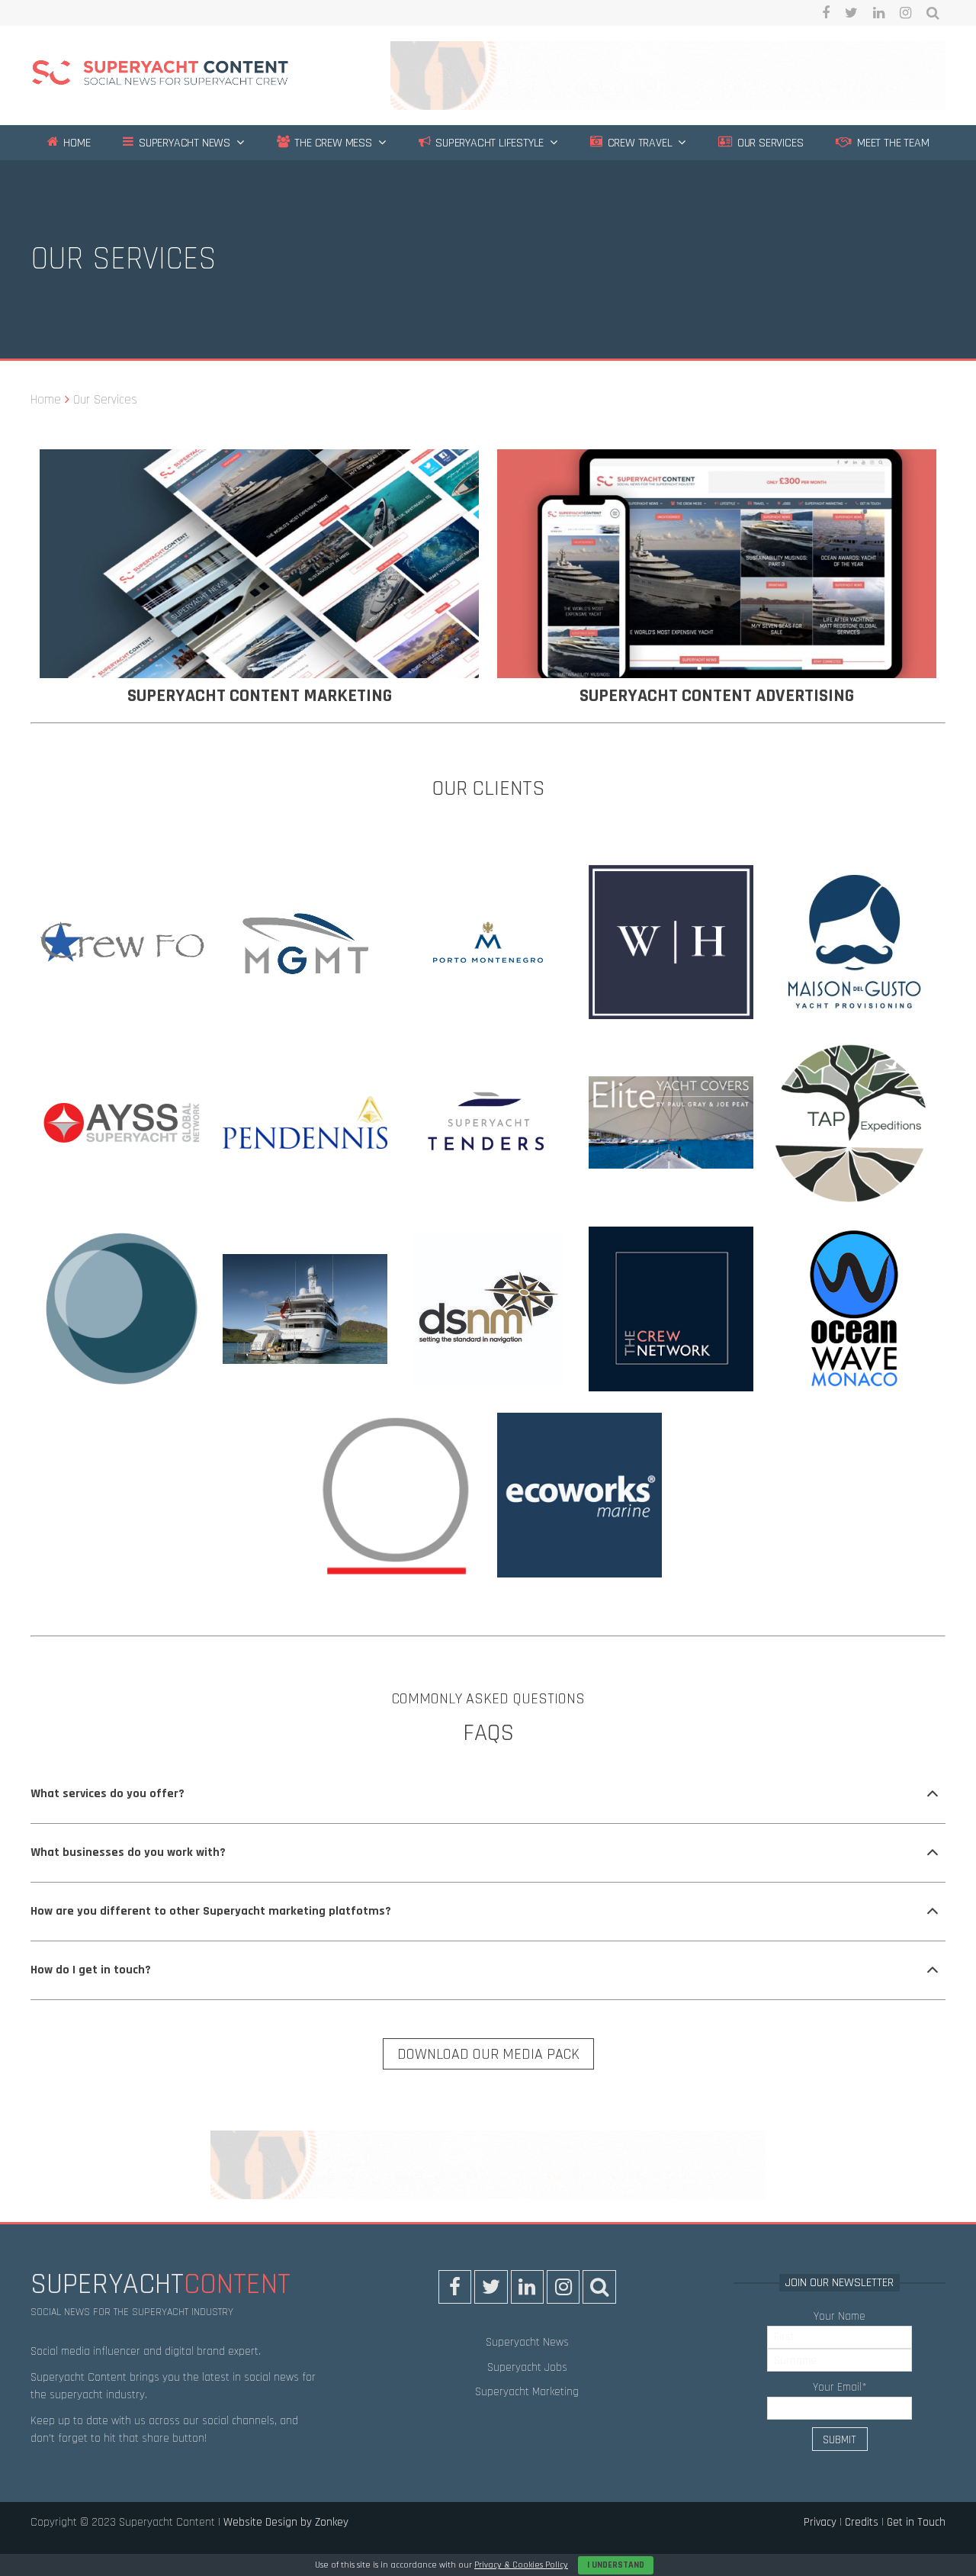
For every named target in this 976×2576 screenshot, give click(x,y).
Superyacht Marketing (527, 2392)
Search (933, 13)
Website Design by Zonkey (286, 2522)
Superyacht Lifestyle (488, 143)
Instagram (905, 13)
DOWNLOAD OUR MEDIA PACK (488, 2054)
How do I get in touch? (91, 1970)
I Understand (616, 2565)
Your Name (840, 2316)
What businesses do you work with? (128, 1852)
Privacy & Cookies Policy (521, 2565)
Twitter (851, 13)
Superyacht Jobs (527, 2367)
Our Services (769, 143)
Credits (862, 2522)
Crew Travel (639, 143)
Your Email (840, 2387)
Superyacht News (183, 143)
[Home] (160, 75)
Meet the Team (891, 143)
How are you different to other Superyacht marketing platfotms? (211, 1911)
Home (75, 143)
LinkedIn (879, 13)
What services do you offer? (108, 1794)
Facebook (826, 13)
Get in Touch (916, 2522)
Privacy (820, 2522)
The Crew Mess (332, 143)
